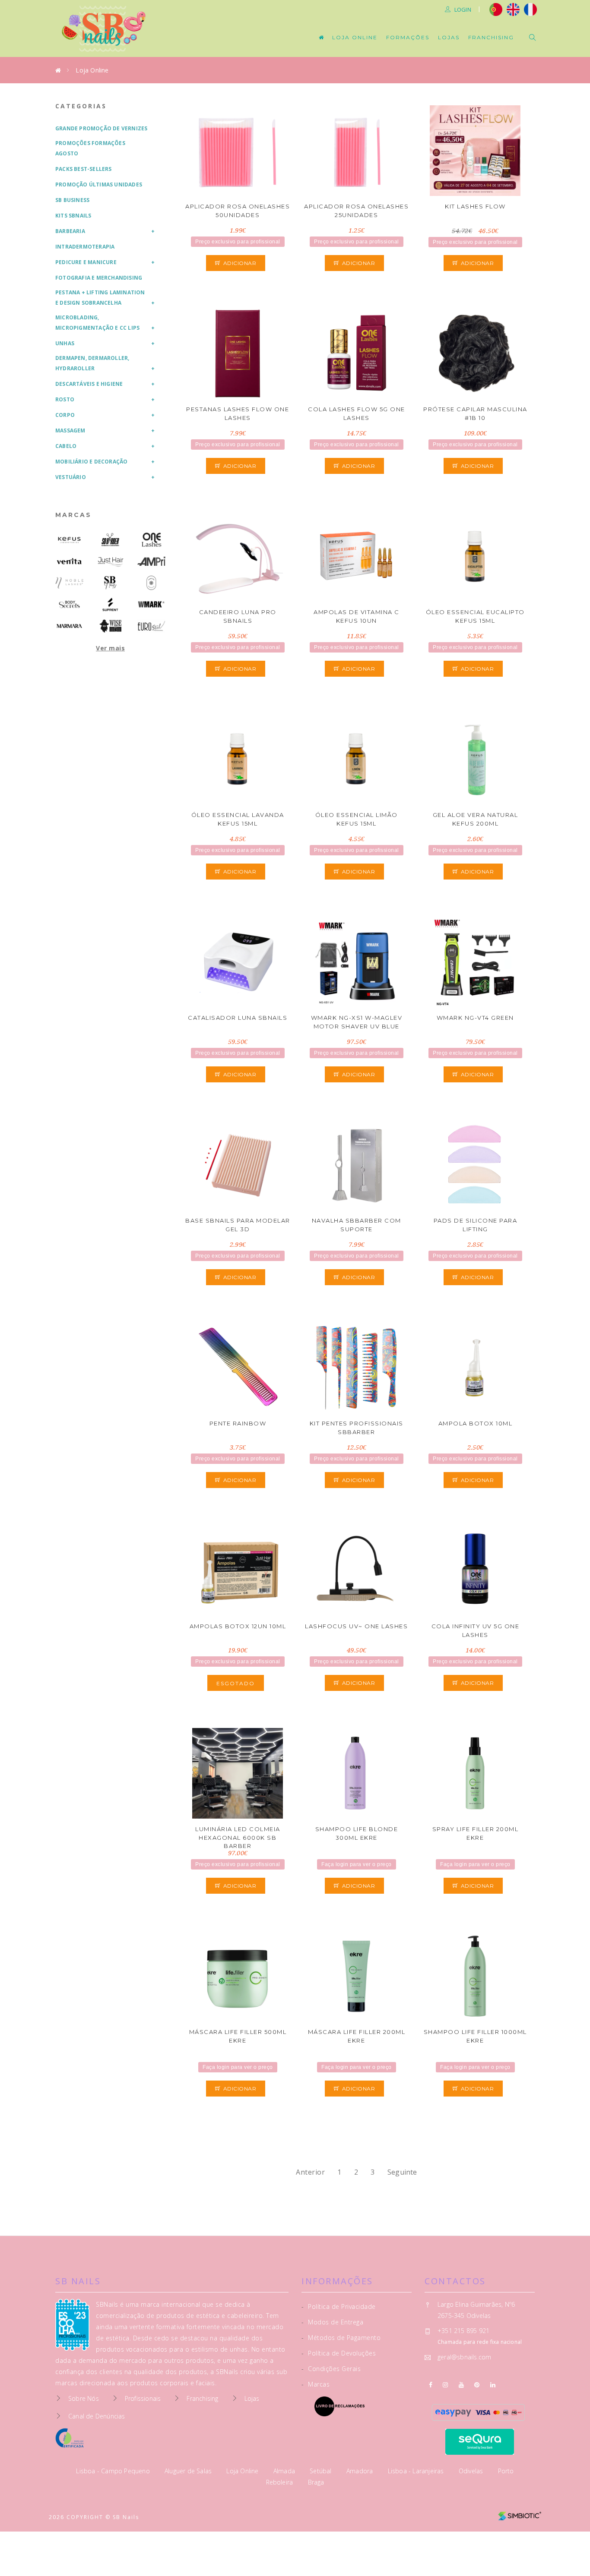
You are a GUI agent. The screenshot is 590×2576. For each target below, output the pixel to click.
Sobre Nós (84, 2398)
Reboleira (281, 2482)
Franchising (491, 37)
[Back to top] (565, 2549)
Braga (316, 2482)
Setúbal (322, 2471)
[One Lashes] (151, 540)
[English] (513, 9)
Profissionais (143, 2398)
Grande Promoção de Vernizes (101, 128)
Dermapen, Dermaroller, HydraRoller (92, 363)
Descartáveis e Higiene (89, 384)
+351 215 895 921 (463, 2331)
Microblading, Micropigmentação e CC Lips (97, 323)
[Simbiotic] (520, 2513)
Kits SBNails (73, 216)
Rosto (65, 399)
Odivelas (472, 2471)
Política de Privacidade (339, 2306)
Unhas (65, 343)
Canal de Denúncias (97, 2416)
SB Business (72, 200)
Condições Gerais (331, 2369)
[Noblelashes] (69, 583)
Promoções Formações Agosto (90, 148)
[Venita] (69, 561)
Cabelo (66, 446)
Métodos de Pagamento (341, 2338)
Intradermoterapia (85, 247)
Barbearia (70, 231)
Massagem (70, 430)
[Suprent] (110, 604)
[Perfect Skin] (151, 583)
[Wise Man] (110, 626)
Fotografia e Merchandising (99, 278)
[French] (531, 9)
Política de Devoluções (339, 2353)
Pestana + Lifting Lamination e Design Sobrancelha (100, 298)
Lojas (449, 37)
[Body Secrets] (69, 604)
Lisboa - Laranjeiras (417, 2471)
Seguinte (402, 2172)
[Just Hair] (110, 561)
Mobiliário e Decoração (91, 462)
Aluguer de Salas (189, 2471)
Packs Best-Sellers (84, 169)
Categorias (81, 106)
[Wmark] (151, 604)
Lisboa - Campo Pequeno (114, 2471)
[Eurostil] (151, 626)
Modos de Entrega (332, 2322)
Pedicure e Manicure (86, 262)
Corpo (65, 415)
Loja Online (355, 37)
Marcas (73, 515)
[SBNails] (110, 583)
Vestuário (71, 477)
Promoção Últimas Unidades (99, 184)
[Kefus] (69, 540)
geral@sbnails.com (464, 2357)
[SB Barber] (110, 540)
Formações (408, 37)
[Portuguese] (496, 9)
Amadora (361, 2471)
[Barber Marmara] (69, 626)
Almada (285, 2471)
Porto (506, 2471)
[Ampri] (151, 561)
